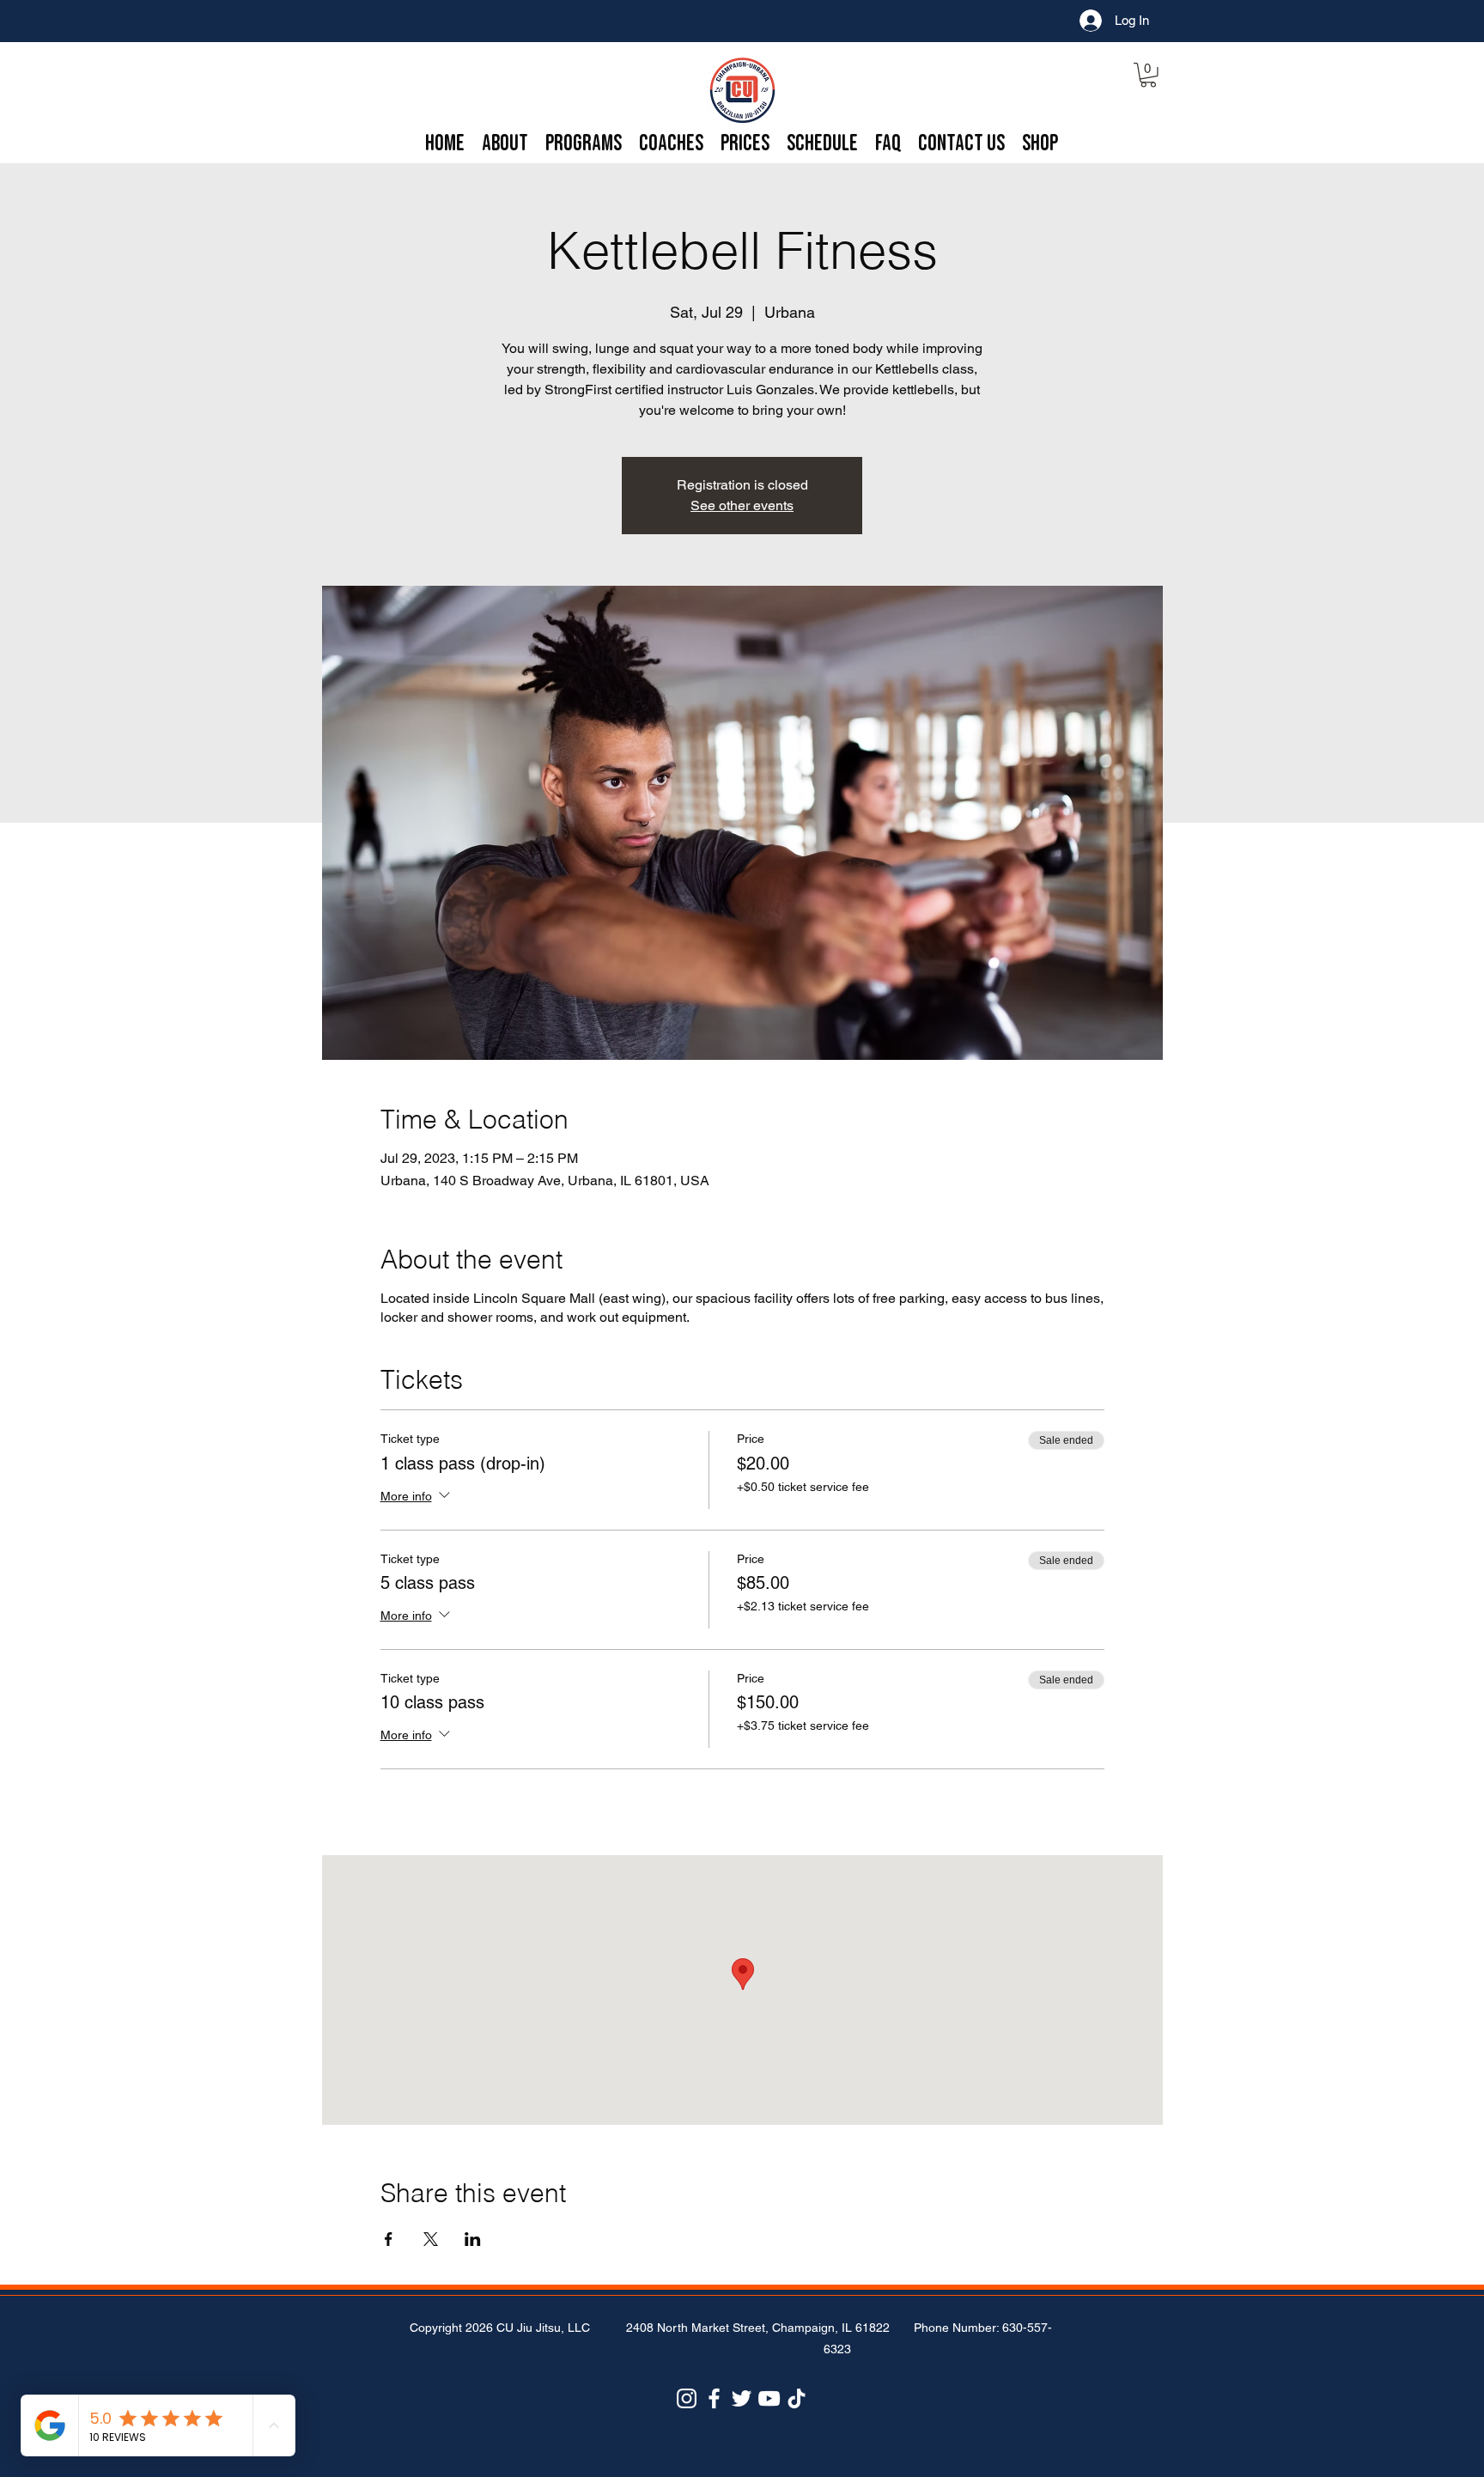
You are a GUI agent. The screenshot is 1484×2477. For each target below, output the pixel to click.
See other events (742, 505)
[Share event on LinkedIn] (473, 2239)
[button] (1148, 75)
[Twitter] (742, 2398)
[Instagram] (687, 2398)
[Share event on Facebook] (389, 2239)
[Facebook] (714, 2398)
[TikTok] (797, 2398)
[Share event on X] (431, 2239)
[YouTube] (769, 2398)
